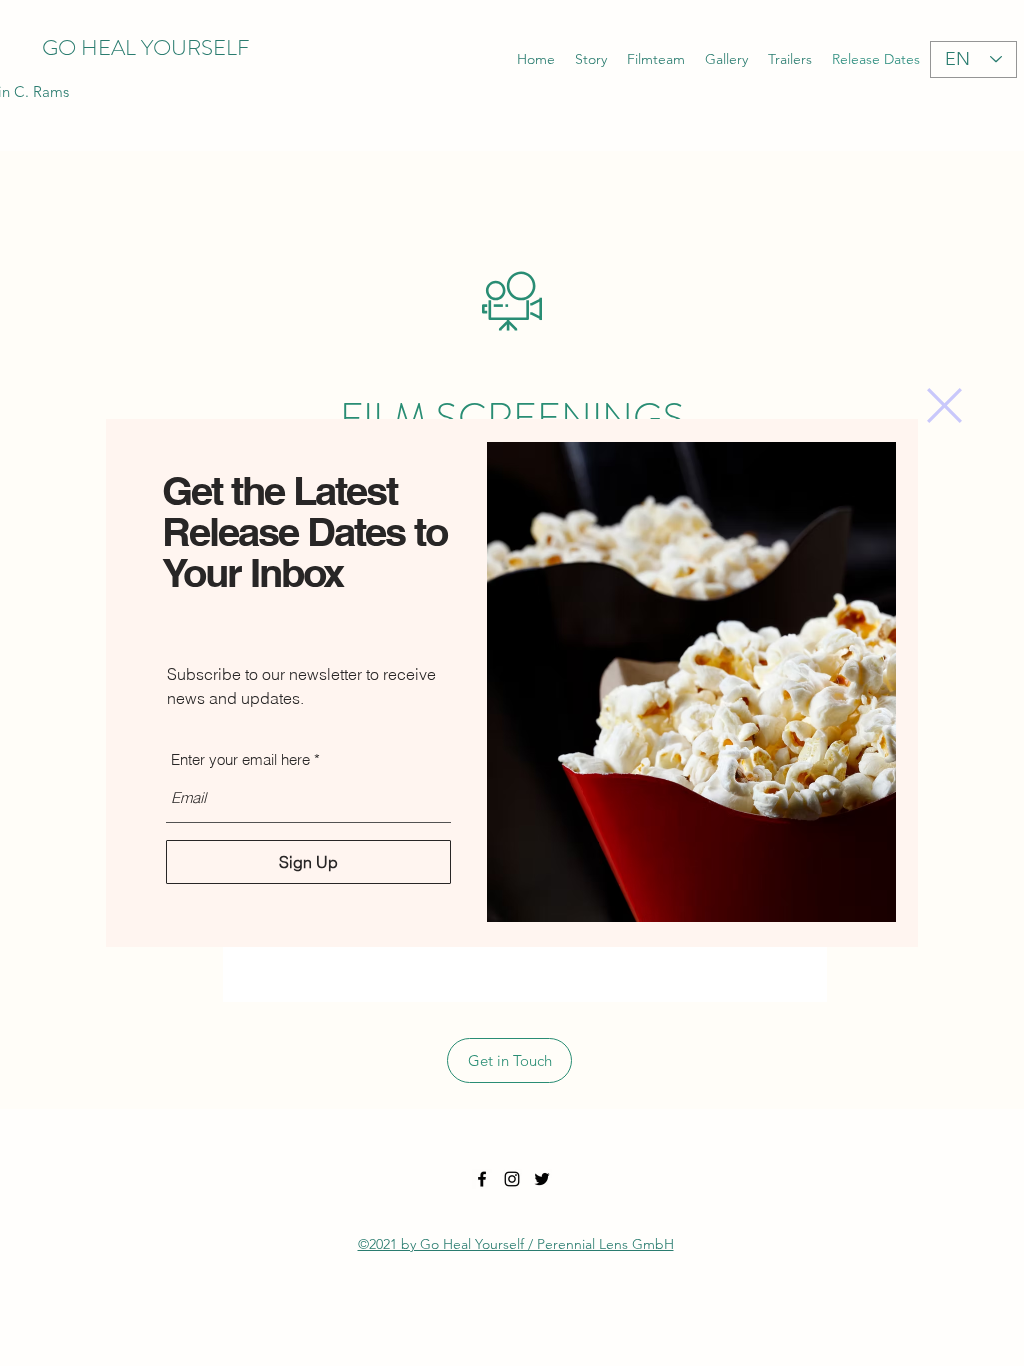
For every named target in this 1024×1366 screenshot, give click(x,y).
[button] (944, 405)
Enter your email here (240, 759)
